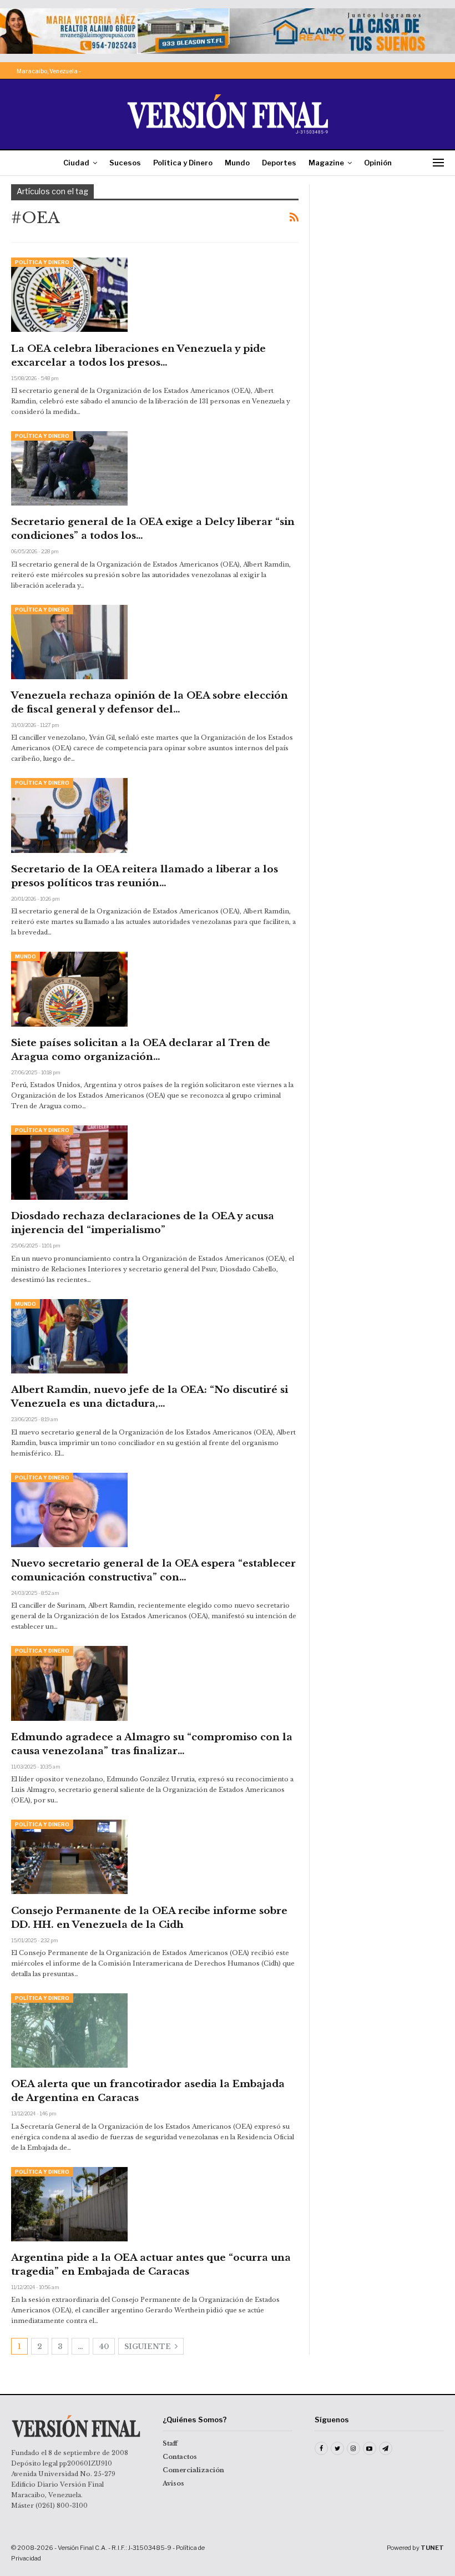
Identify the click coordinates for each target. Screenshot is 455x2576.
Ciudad (76, 163)
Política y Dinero (183, 163)
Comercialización (193, 2470)
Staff (170, 2443)
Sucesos (125, 163)
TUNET (432, 2548)
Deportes (279, 163)
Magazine (326, 163)
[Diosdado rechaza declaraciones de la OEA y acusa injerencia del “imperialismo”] (69, 1163)
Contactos (180, 2457)
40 (104, 2347)
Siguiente (148, 2347)
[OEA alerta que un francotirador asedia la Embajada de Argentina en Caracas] (69, 2031)
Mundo (237, 163)
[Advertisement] (382, 240)
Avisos (173, 2483)
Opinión (378, 163)
